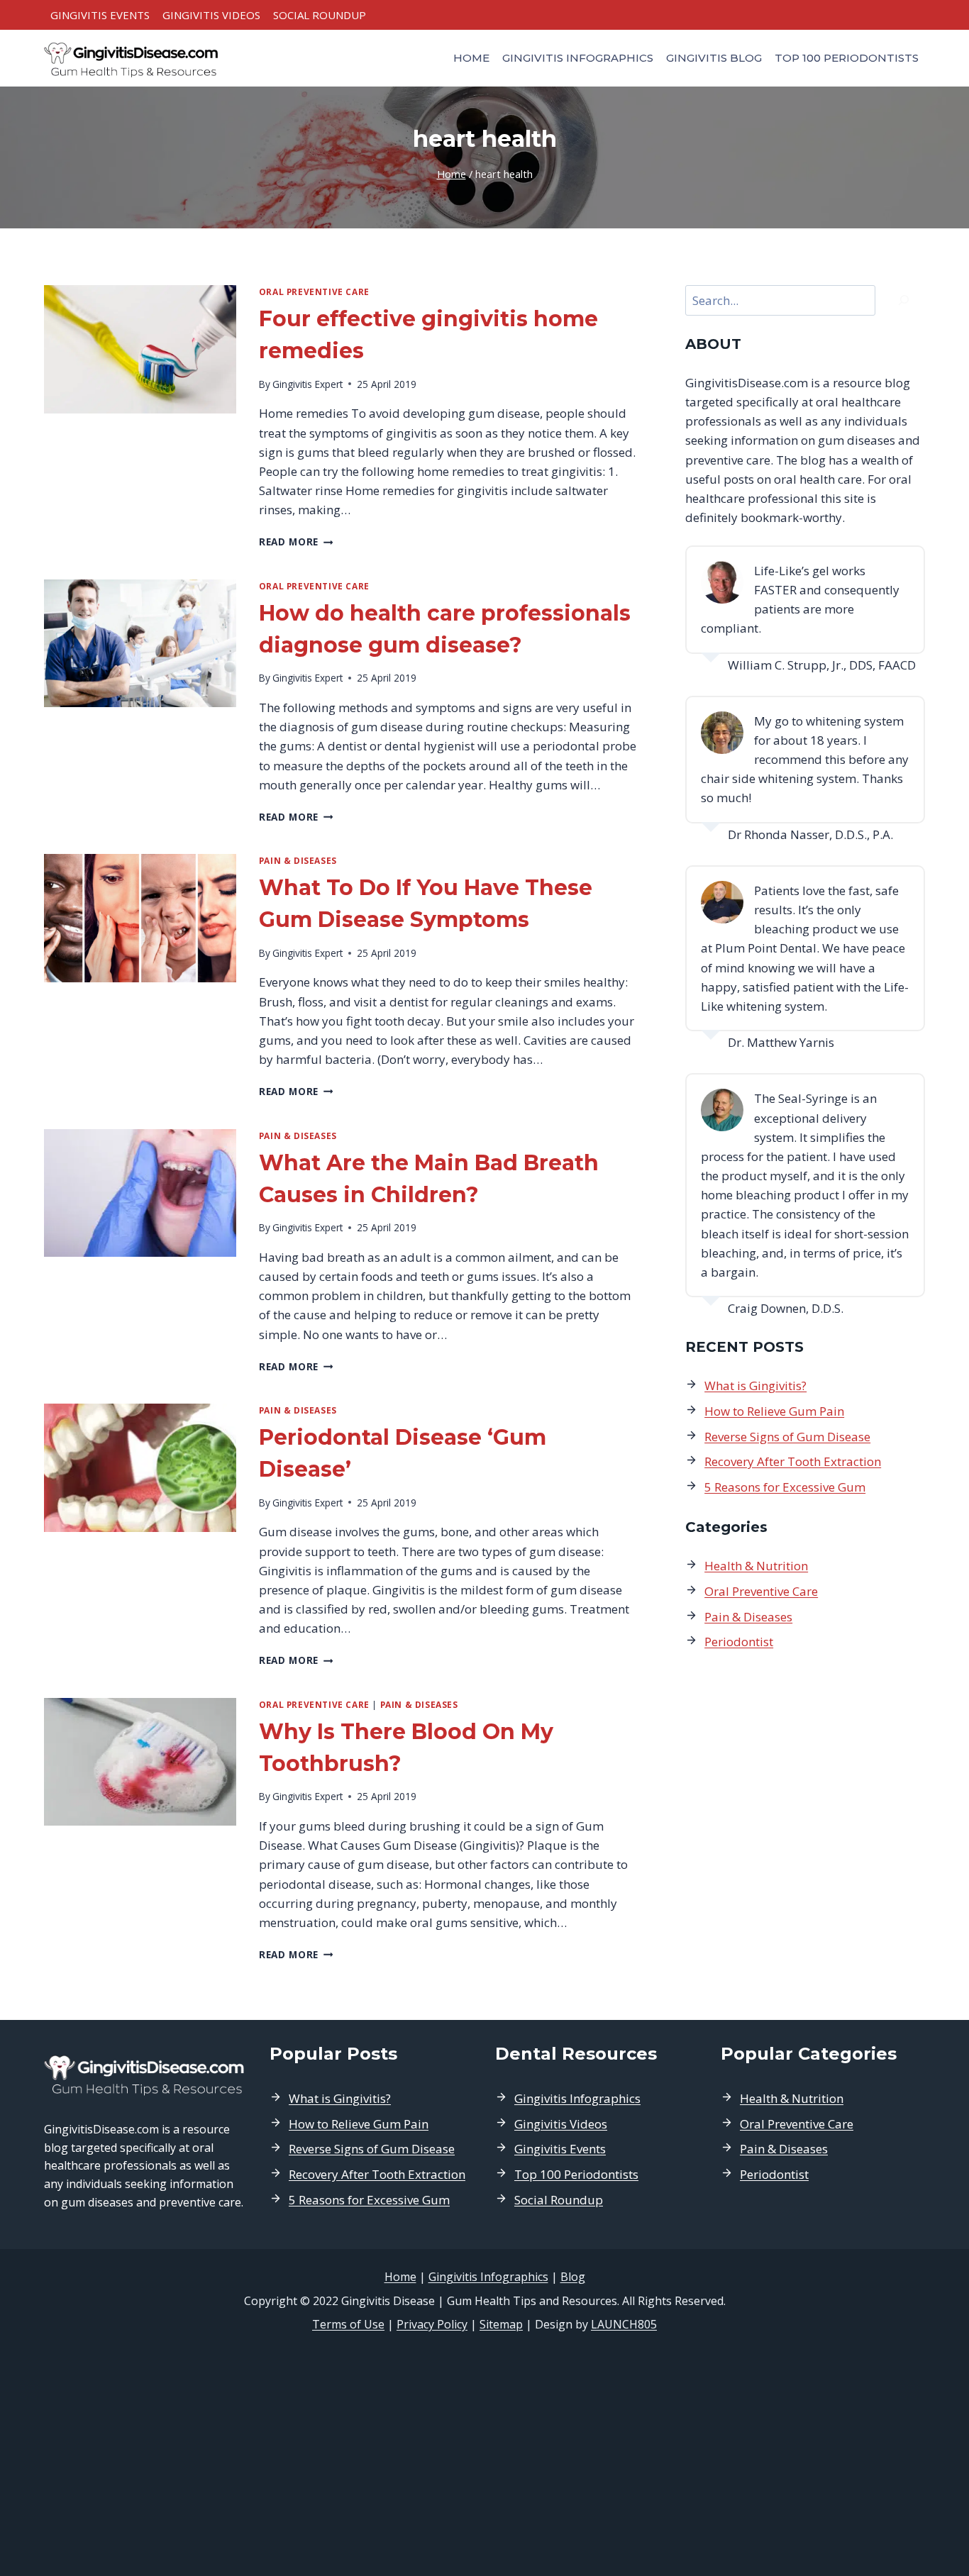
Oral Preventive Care (314, 292)
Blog (573, 2277)
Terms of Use (348, 2324)
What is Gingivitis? (755, 1386)
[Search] (904, 300)
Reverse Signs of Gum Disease (787, 1437)
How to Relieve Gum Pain (774, 1411)
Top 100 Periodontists (847, 58)
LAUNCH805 (624, 2324)
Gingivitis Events (100, 15)
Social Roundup (320, 15)
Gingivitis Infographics (578, 58)
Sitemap (501, 2324)
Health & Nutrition (756, 1566)
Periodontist (739, 1642)
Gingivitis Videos (211, 15)
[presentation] (140, 349)
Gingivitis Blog (714, 58)
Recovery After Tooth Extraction (793, 1461)
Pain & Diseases (298, 860)
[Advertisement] (484, 2455)
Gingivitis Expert (308, 384)
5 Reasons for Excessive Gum (785, 1487)
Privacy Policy (432, 2324)
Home (471, 58)
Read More (296, 542)
